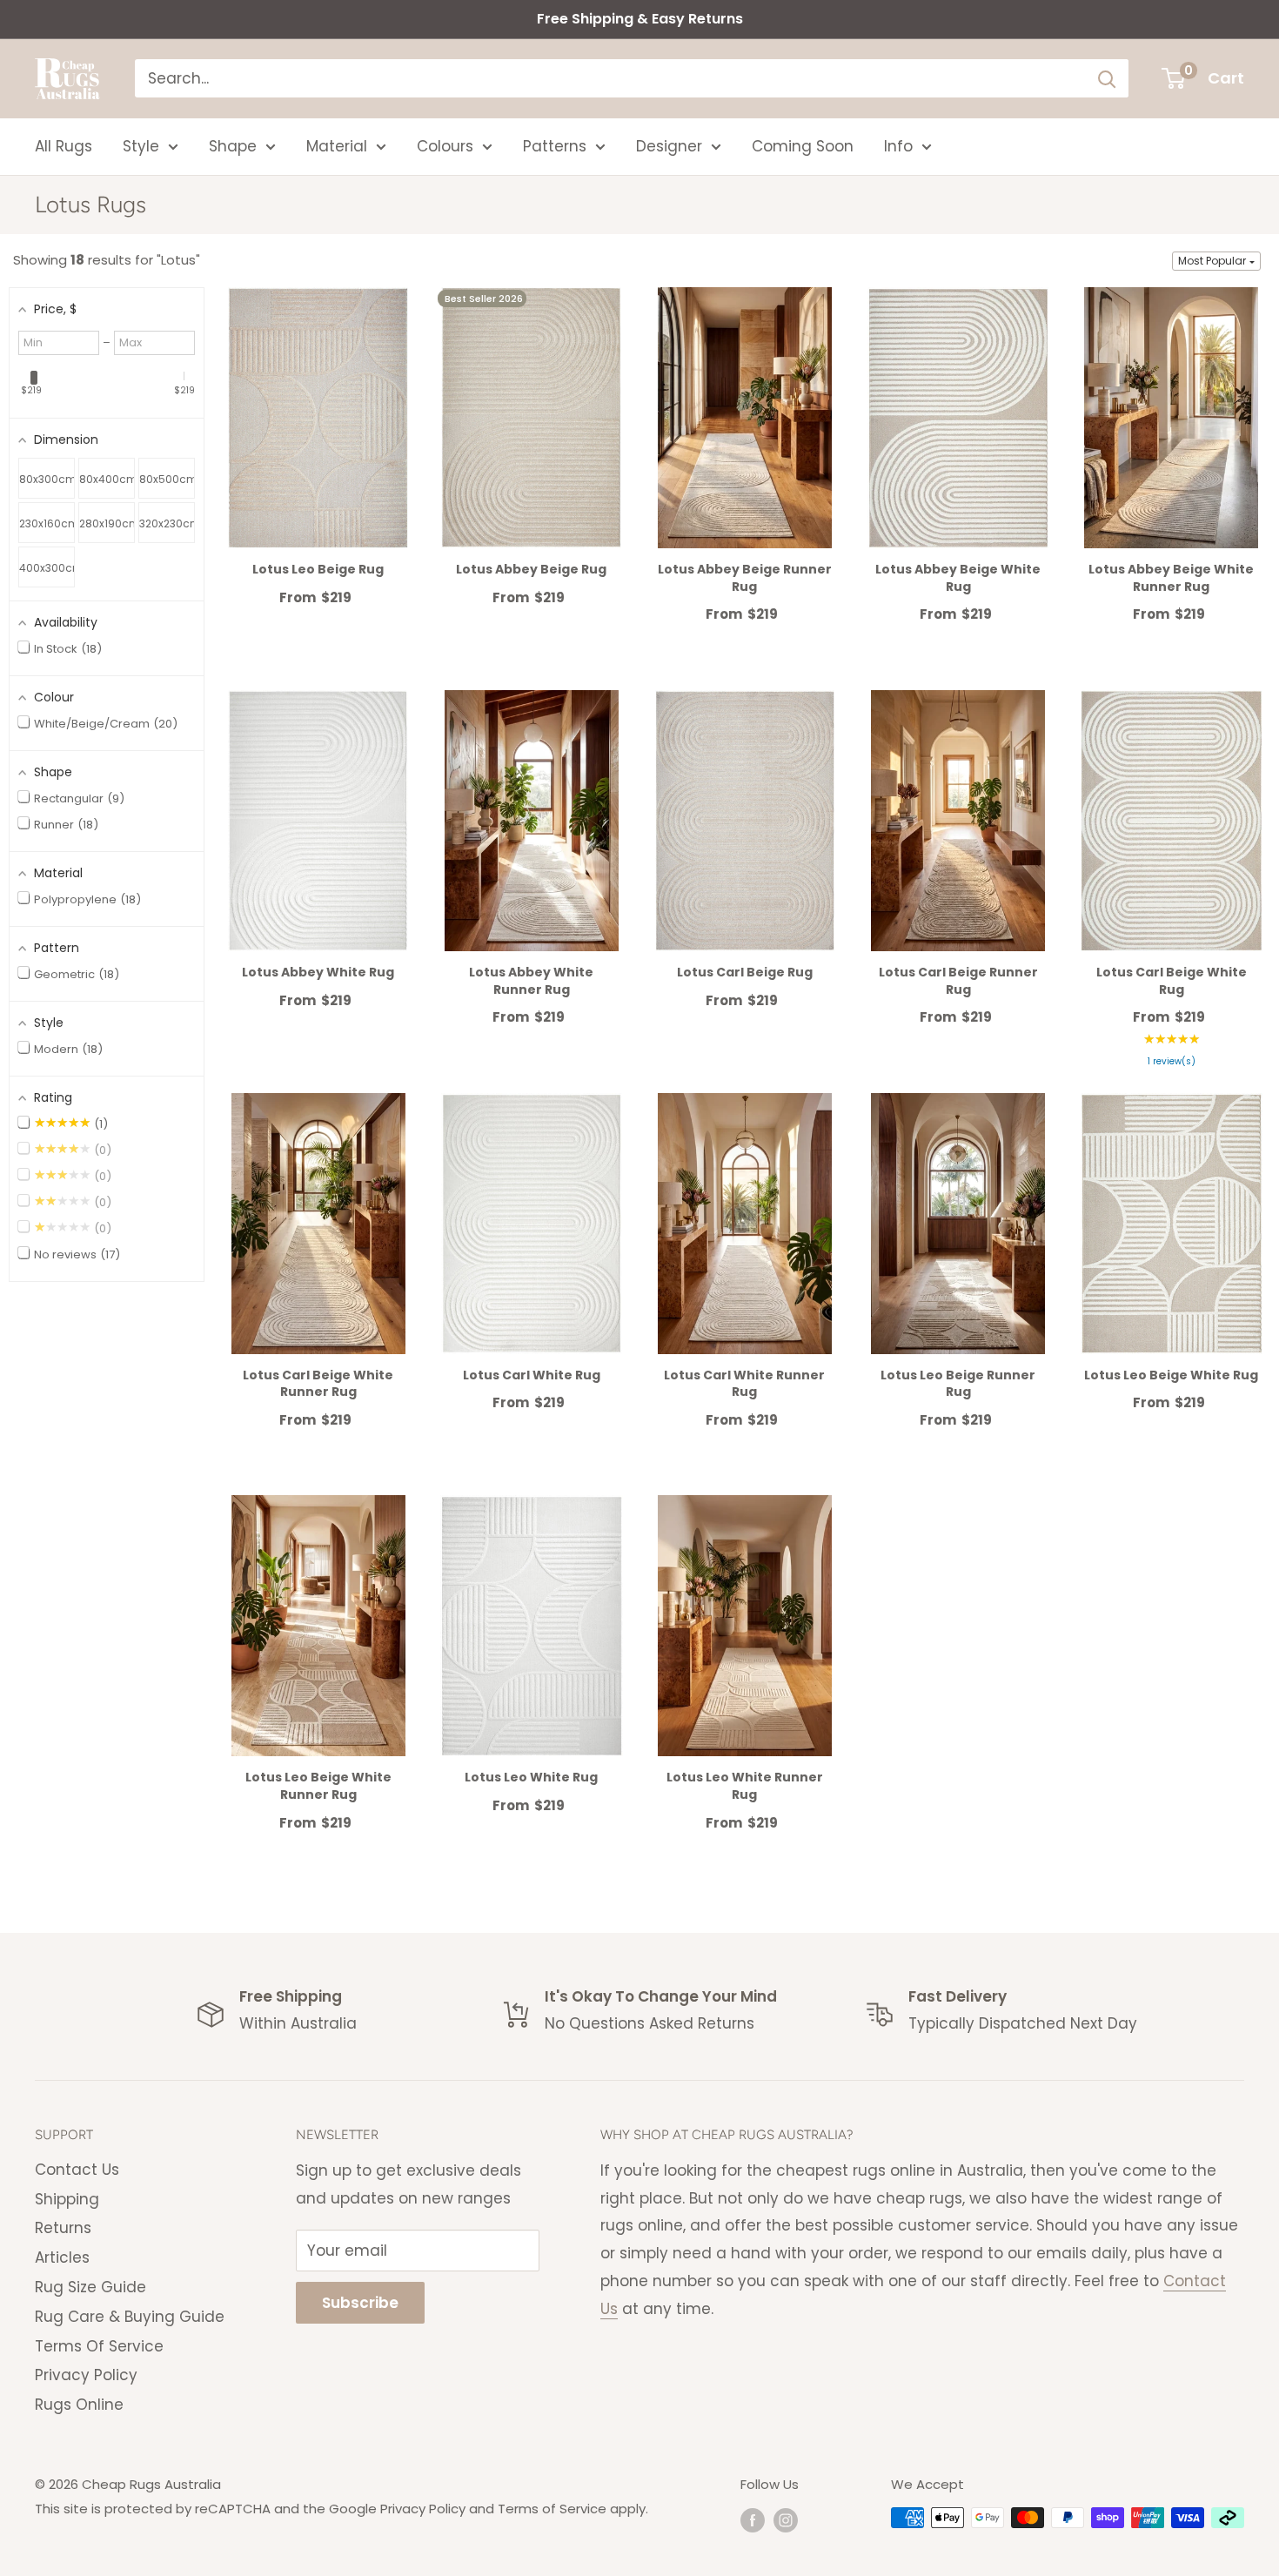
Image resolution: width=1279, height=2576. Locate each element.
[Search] (1107, 78)
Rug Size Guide (90, 2287)
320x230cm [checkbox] (167, 523)
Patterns (555, 146)
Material (337, 146)
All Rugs (64, 146)
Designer (669, 146)
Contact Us (77, 2170)
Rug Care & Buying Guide (130, 2317)
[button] (1216, 261)
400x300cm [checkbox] (47, 568)
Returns (63, 2228)
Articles (62, 2257)
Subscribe (360, 2303)
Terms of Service (552, 2509)
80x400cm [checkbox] (107, 479)
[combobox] (610, 78)
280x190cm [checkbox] (107, 523)
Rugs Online (79, 2405)
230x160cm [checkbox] (47, 523)
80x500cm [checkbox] (167, 479)
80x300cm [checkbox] (47, 479)
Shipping (67, 2199)
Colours (445, 146)
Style (141, 146)
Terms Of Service (99, 2346)
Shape (233, 146)
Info (898, 146)
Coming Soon (803, 146)
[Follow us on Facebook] (753, 2520)
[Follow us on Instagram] (786, 2520)
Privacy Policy (86, 2375)
